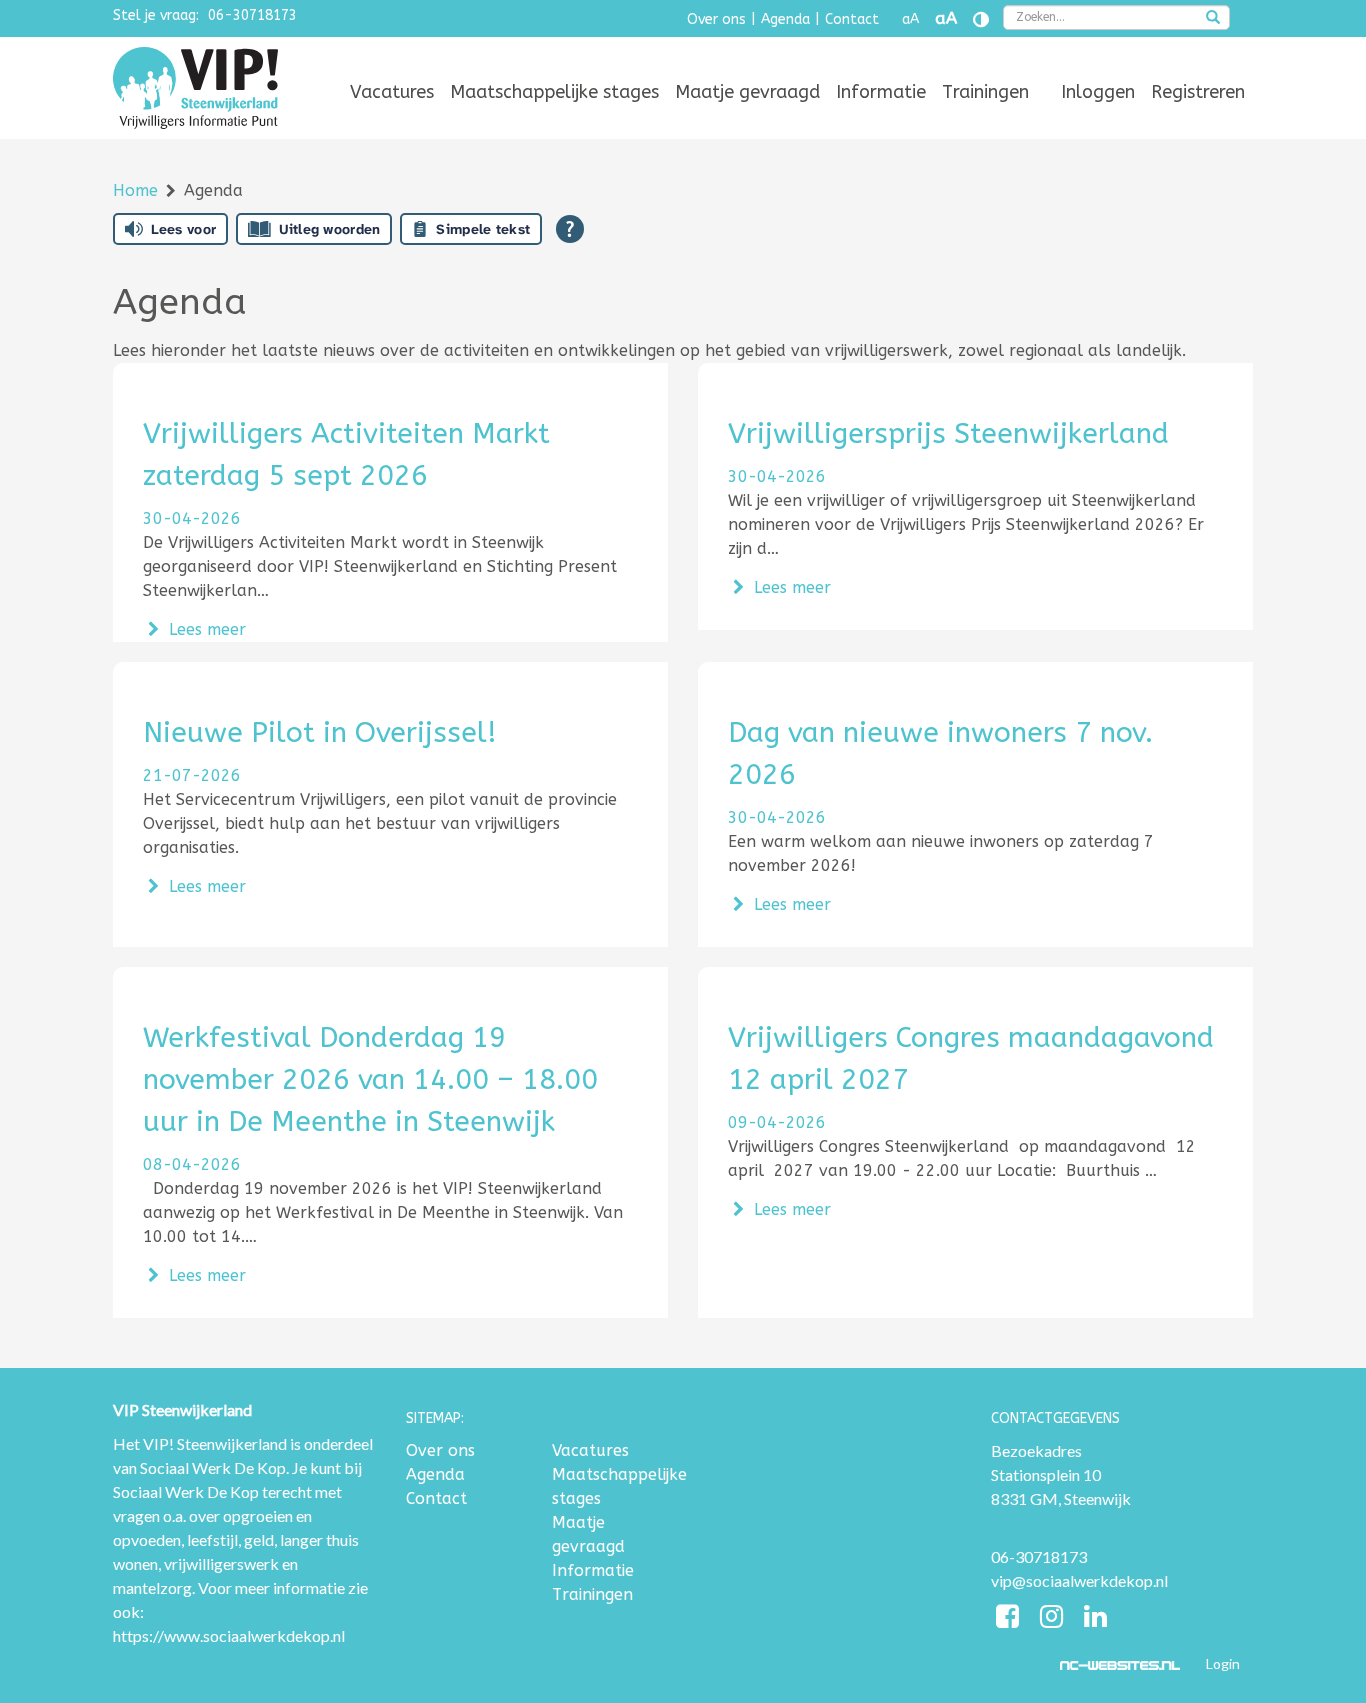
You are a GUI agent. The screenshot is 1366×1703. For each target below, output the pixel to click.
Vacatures (392, 92)
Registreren (1198, 92)
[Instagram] (1053, 1619)
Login (1223, 1663)
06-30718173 (252, 15)
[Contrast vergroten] (981, 19)
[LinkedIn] (1095, 1619)
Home (138, 190)
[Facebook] (1010, 1619)
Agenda (785, 19)
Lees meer (205, 629)
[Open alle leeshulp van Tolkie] (570, 229)
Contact (852, 19)
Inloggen (1098, 92)
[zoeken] (1213, 19)
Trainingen (985, 92)
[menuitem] (392, 92)
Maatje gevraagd (747, 92)
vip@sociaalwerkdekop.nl (1079, 1580)
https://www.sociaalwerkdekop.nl (229, 1635)
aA (910, 19)
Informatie (881, 92)
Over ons (716, 19)
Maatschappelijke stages (554, 92)
